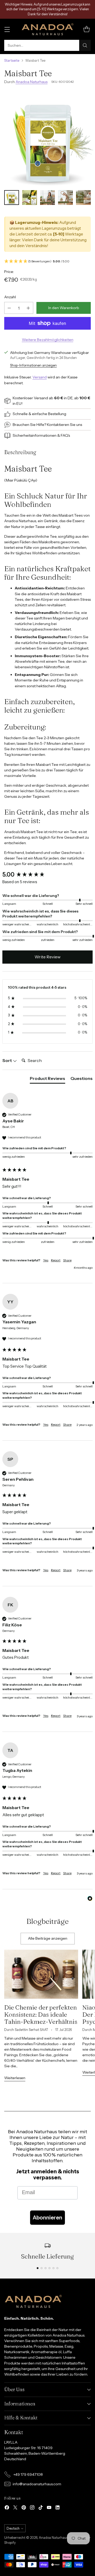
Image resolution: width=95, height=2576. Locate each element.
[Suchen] (85, 45)
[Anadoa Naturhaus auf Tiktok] (41, 2508)
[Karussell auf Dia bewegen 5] (53, 2268)
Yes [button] (46, 1260)
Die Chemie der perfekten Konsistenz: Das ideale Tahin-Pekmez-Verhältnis (41, 2014)
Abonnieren (47, 2218)
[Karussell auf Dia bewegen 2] (42, 2268)
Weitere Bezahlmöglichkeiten (48, 340)
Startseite (12, 61)
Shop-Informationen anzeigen (33, 365)
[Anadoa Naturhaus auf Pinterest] (24, 2508)
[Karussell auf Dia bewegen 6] (57, 2268)
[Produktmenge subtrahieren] (9, 308)
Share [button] (67, 1260)
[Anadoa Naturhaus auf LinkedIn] (58, 2508)
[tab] (47, 1079)
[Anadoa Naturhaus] (47, 29)
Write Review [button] (47, 957)
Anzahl (10, 297)
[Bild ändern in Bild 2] (30, 198)
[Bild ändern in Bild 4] (65, 198)
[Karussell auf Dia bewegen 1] (38, 2268)
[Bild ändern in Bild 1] (12, 198)
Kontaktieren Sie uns (65, 425)
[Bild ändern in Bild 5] (83, 198)
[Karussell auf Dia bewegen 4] (49, 2268)
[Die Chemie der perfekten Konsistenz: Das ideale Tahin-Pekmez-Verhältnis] (41, 1974)
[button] (47, 261)
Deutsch (13, 2528)
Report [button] (56, 1260)
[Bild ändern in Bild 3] (47, 198)
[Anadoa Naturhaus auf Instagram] (32, 2508)
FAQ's (65, 435)
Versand (40, 377)
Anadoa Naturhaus (32, 82)
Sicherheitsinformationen (35, 435)
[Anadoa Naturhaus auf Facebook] (7, 2508)
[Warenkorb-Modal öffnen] (86, 29)
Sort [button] (8, 1060)
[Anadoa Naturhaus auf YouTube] (49, 2508)
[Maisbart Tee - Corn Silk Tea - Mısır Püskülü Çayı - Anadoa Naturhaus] (47, 138)
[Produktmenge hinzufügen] (28, 308)
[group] (47, 875)
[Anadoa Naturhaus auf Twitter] (15, 2508)
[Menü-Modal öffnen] (7, 29)
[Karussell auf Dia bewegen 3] (46, 2268)
